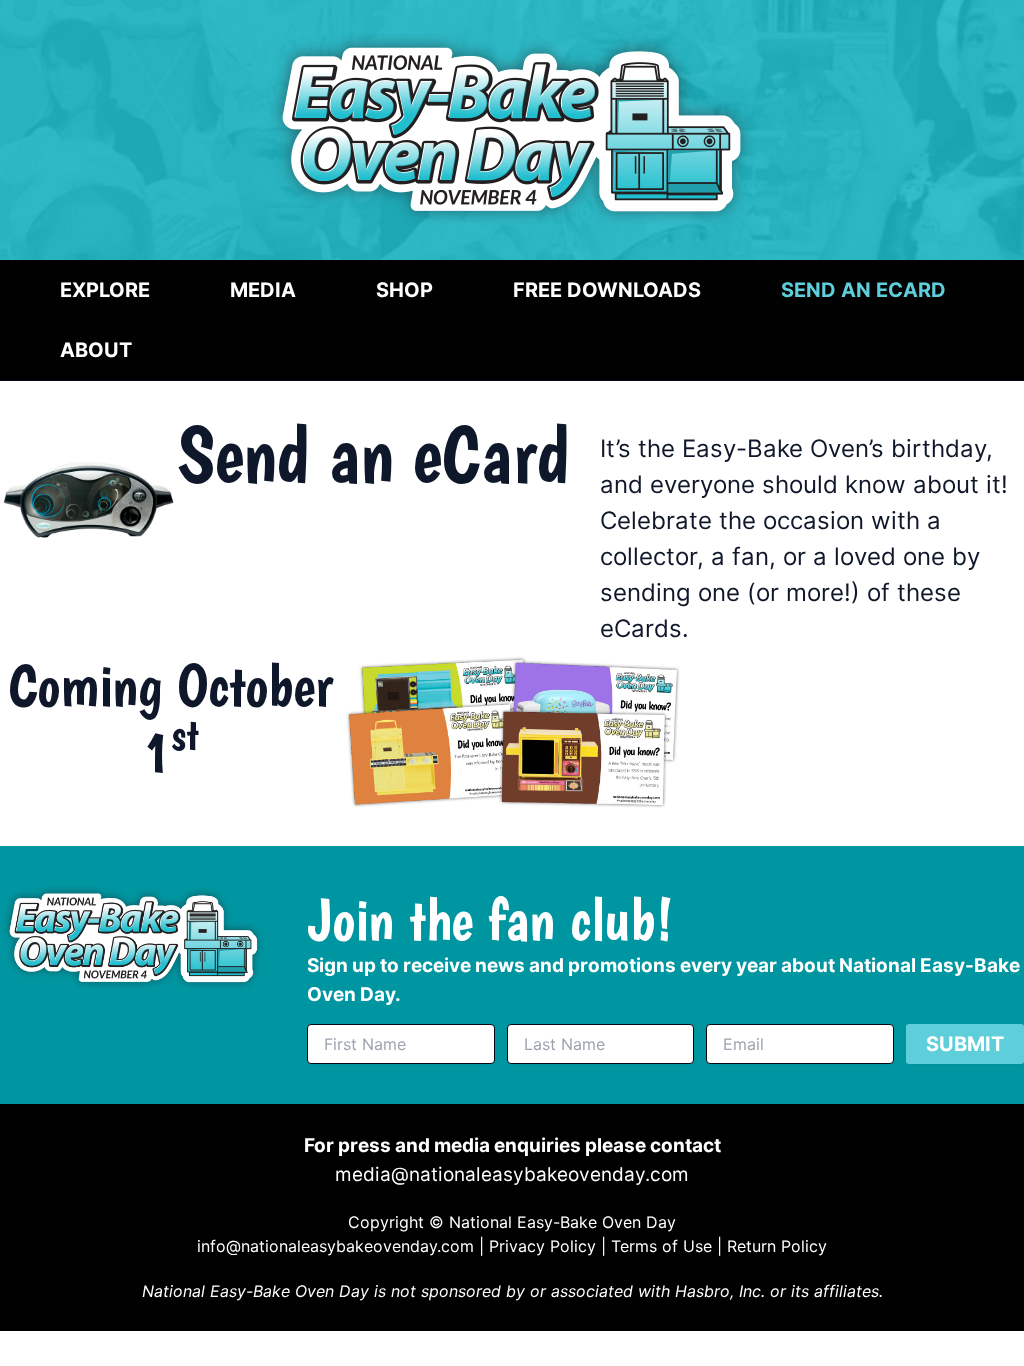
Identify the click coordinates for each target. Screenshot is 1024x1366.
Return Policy (777, 1246)
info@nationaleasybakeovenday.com (335, 1246)
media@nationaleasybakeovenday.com (512, 1174)
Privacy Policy (542, 1246)
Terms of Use (661, 1246)
